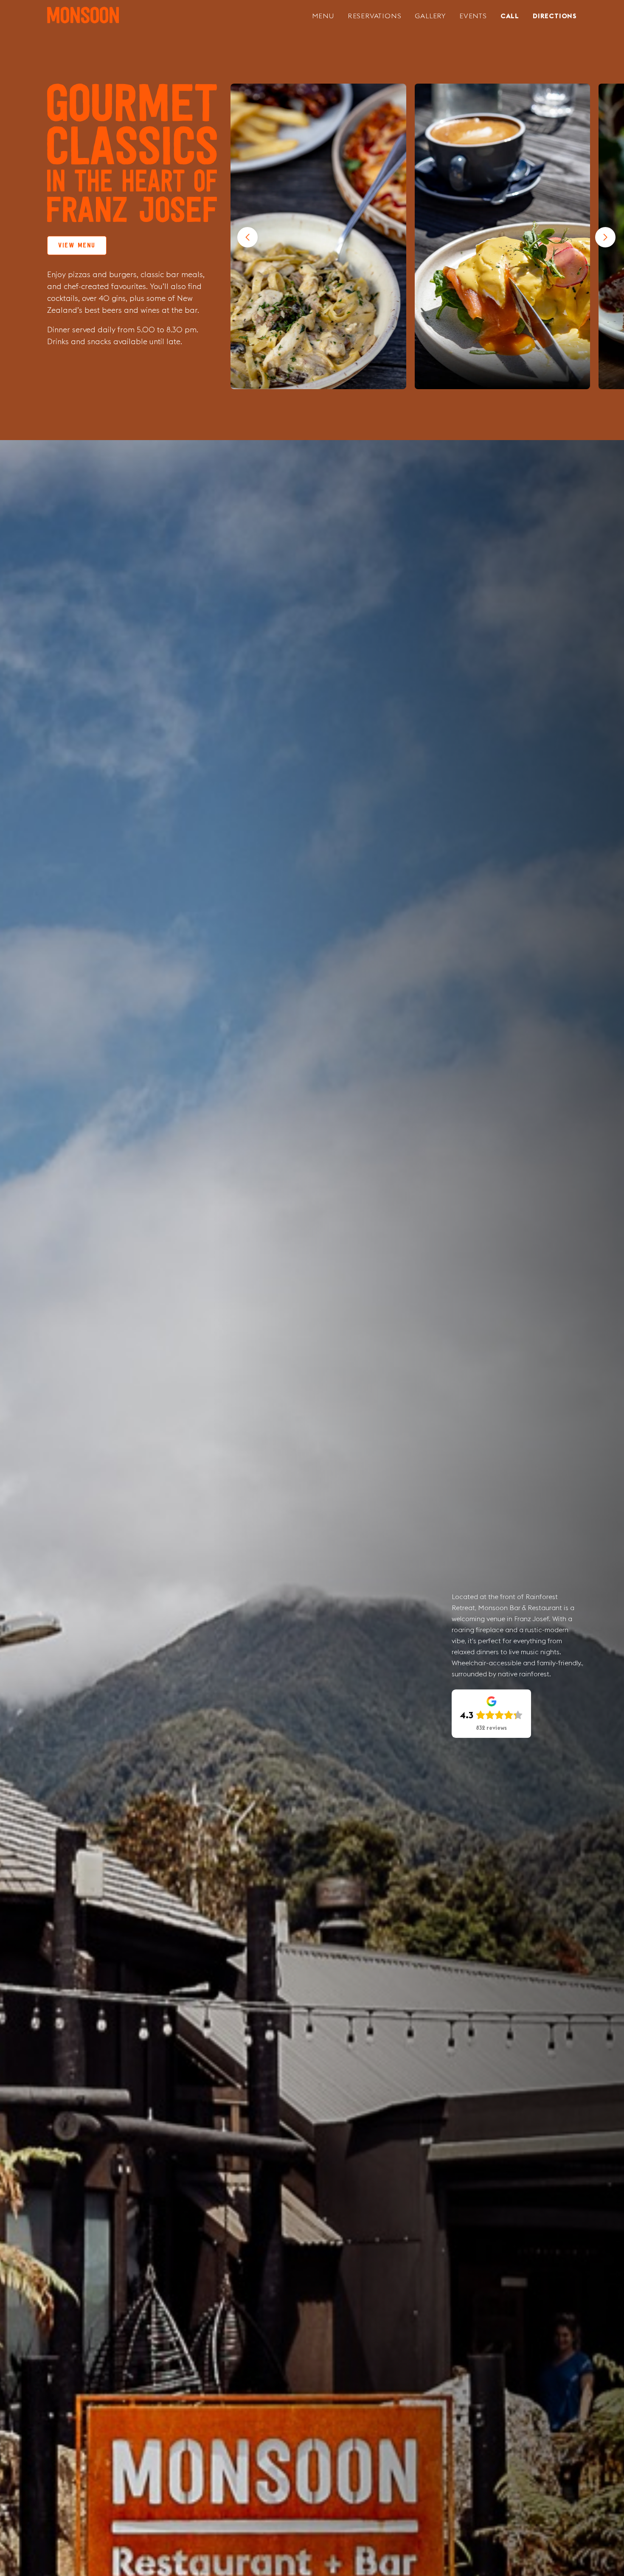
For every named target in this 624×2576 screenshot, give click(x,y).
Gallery (430, 16)
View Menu (77, 246)
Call (510, 16)
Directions (555, 16)
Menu (323, 16)
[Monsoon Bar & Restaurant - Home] (83, 16)
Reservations (375, 16)
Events (473, 16)
